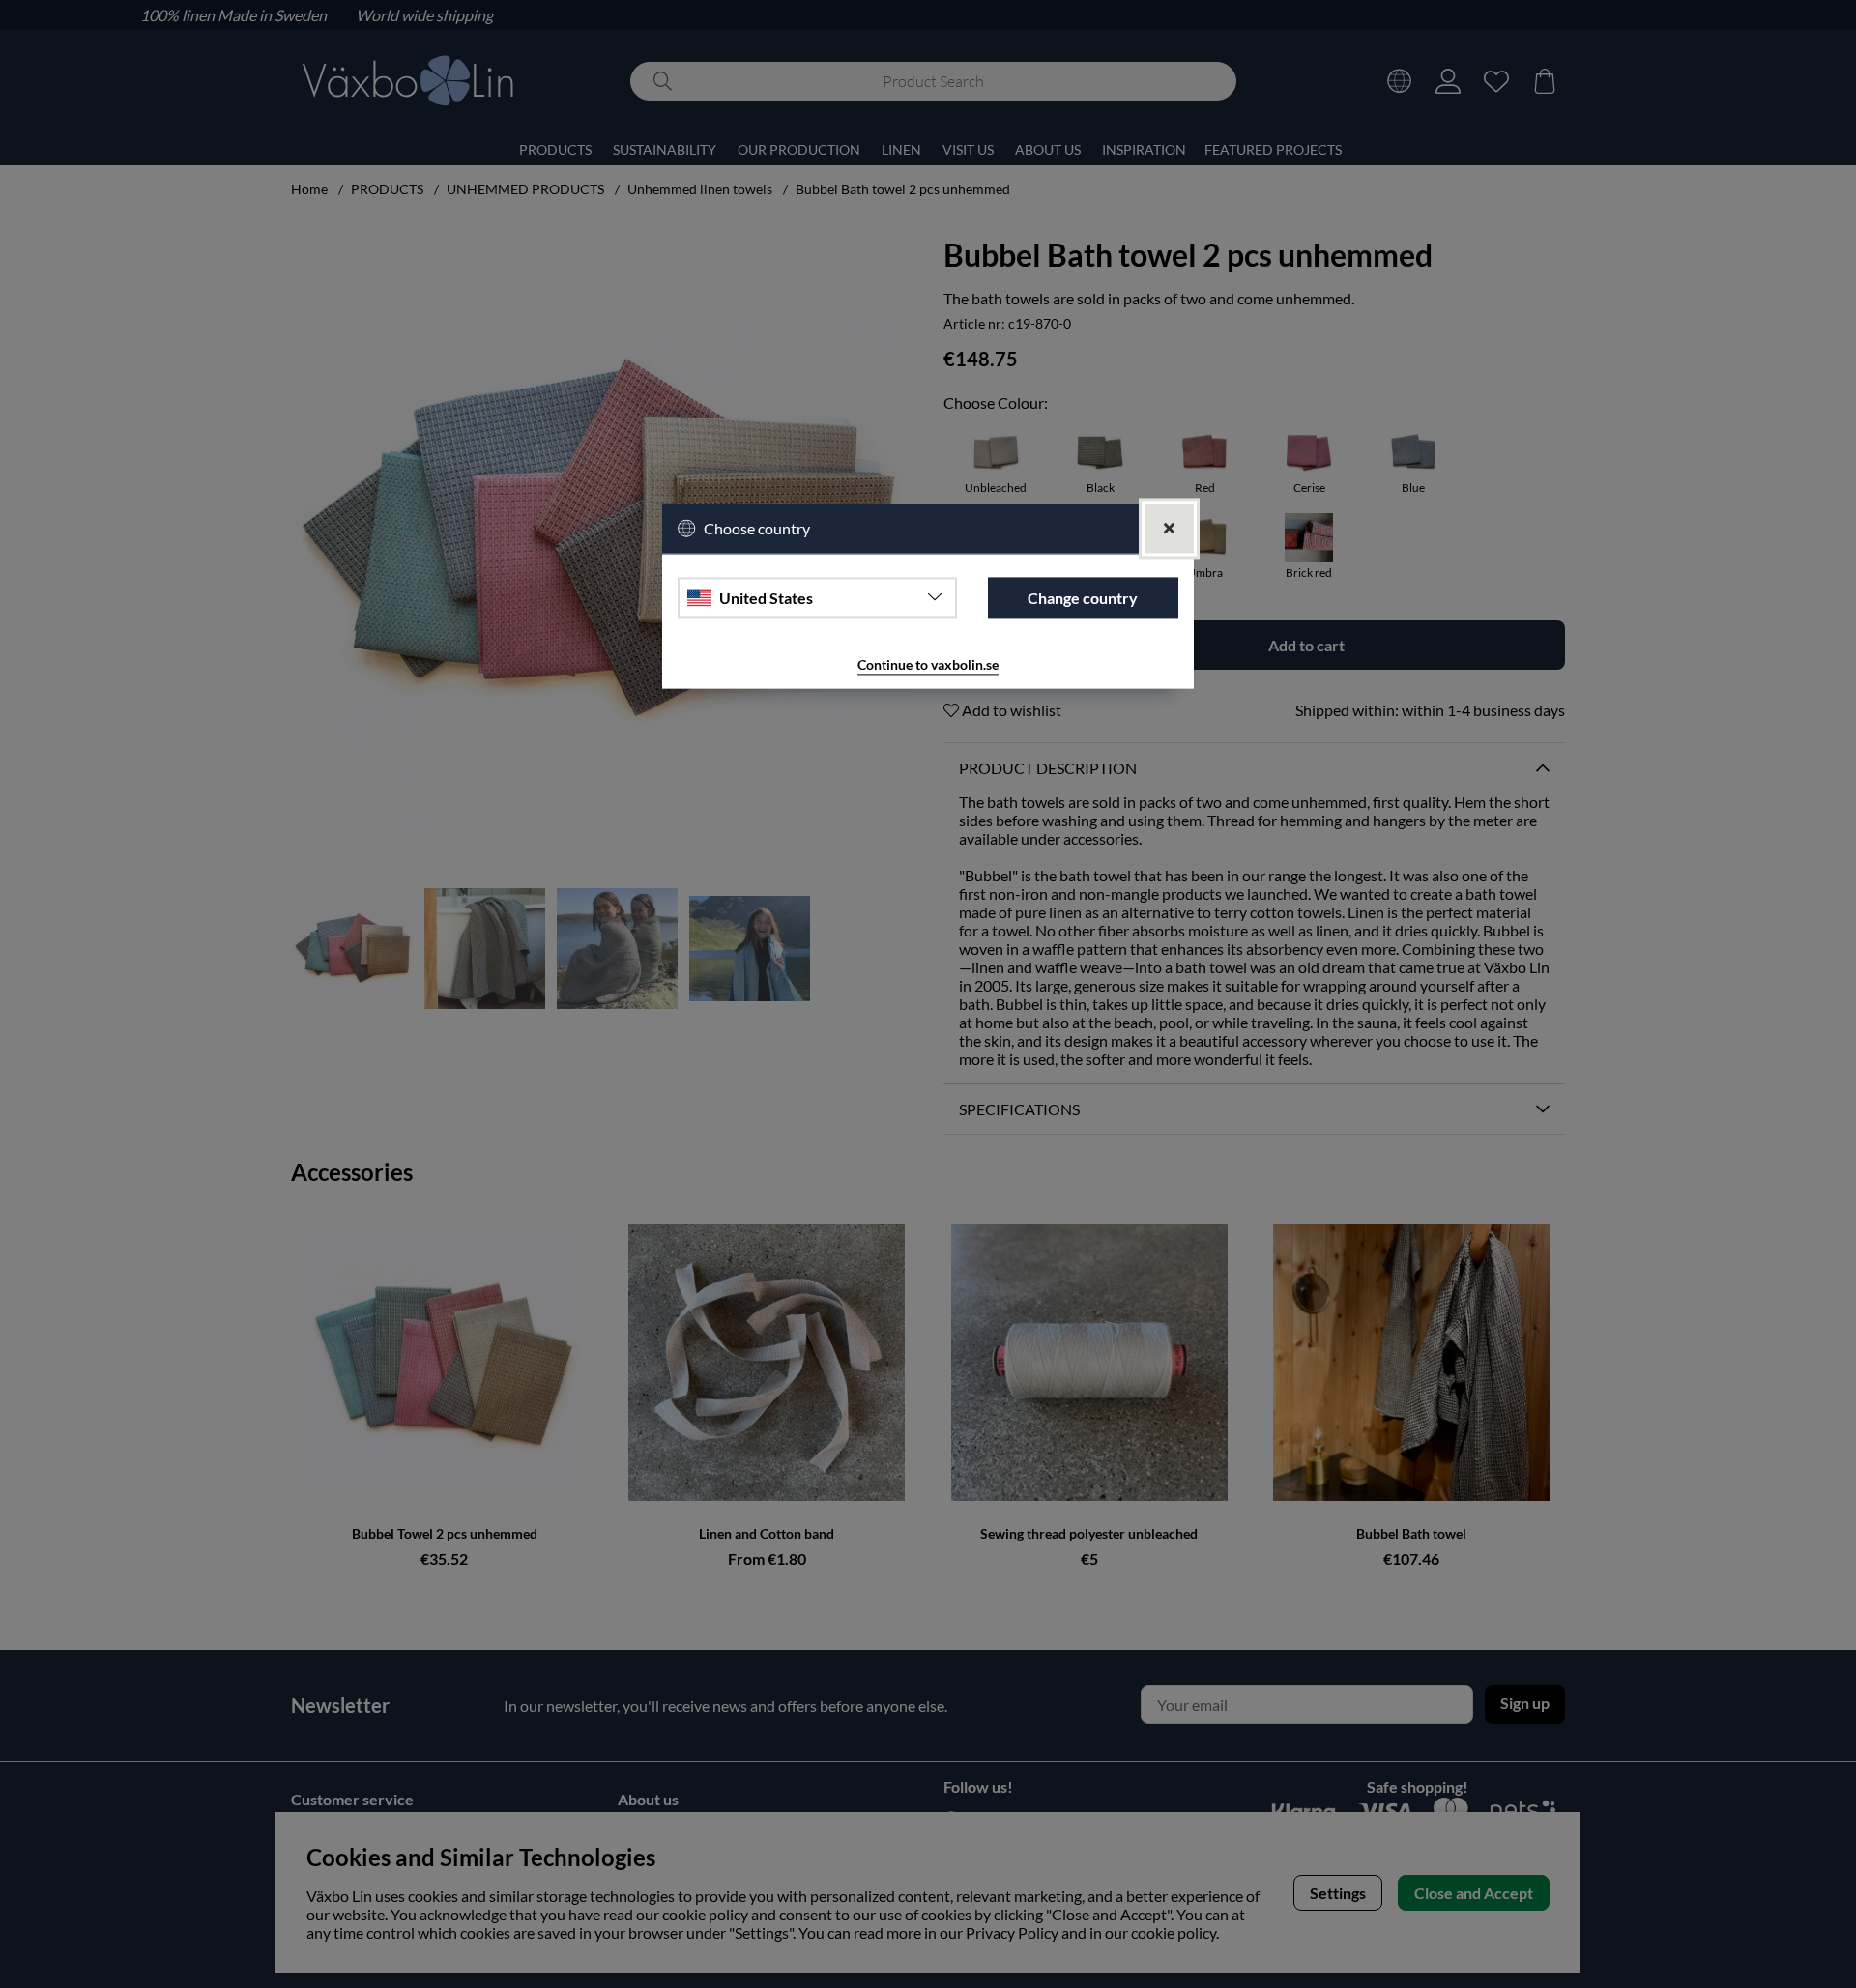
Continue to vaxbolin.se (928, 665)
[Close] (1169, 529)
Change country (1083, 598)
